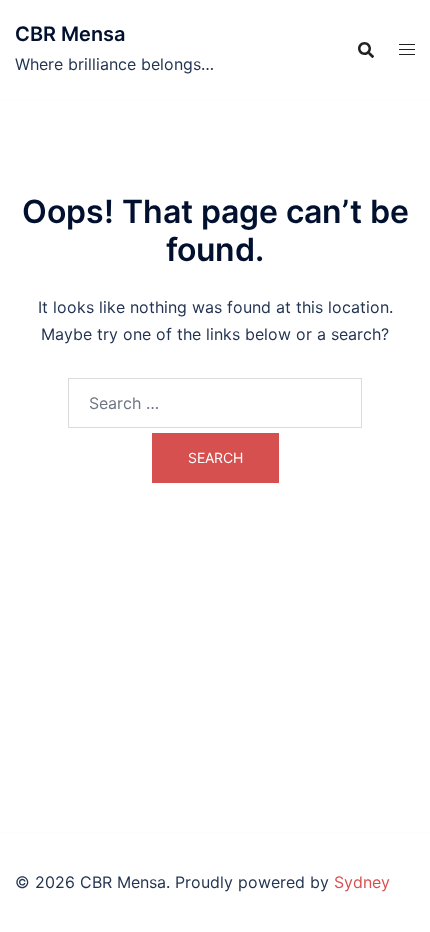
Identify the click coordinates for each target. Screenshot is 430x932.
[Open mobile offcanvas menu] (407, 49)
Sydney (362, 882)
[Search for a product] (366, 50)
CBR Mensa (70, 34)
